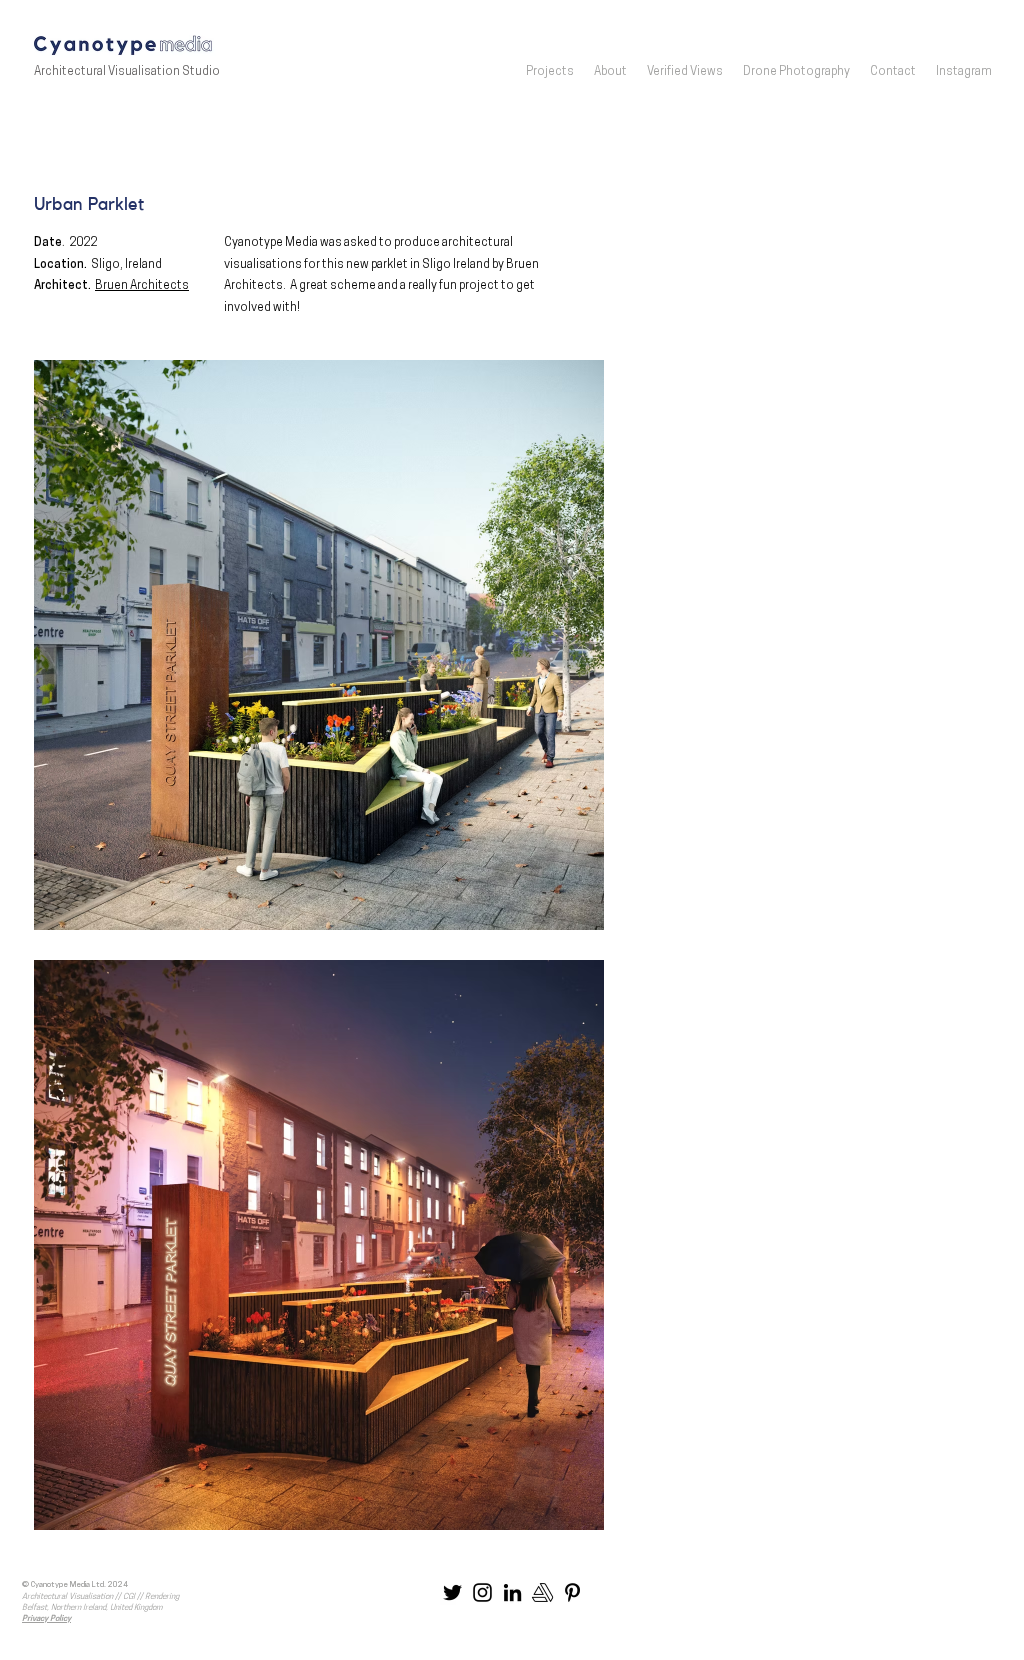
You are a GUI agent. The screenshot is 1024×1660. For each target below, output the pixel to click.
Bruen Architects (142, 286)
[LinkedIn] (512, 1592)
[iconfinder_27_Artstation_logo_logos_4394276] (542, 1592)
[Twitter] (452, 1592)
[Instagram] (482, 1592)
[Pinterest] (572, 1592)
